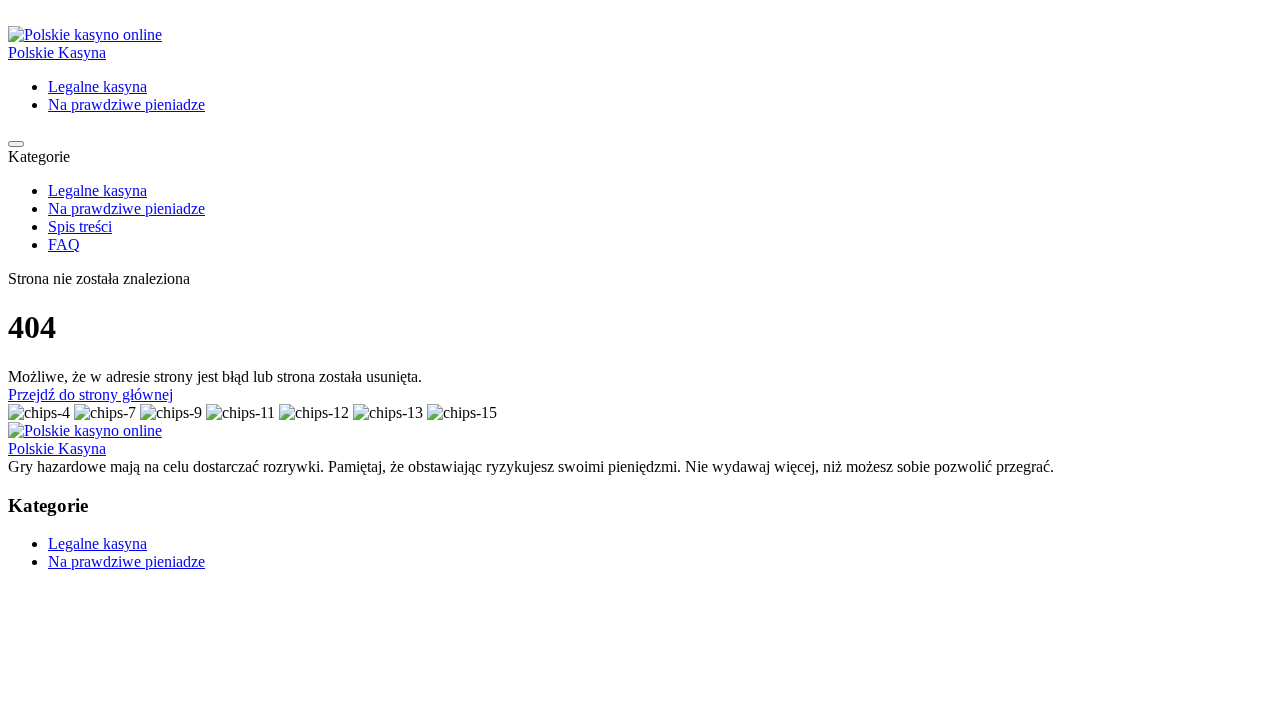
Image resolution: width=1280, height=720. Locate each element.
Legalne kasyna (97, 86)
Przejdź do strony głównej (90, 394)
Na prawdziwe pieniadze (126, 104)
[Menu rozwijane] (16, 144)
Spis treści (80, 226)
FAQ (64, 244)
